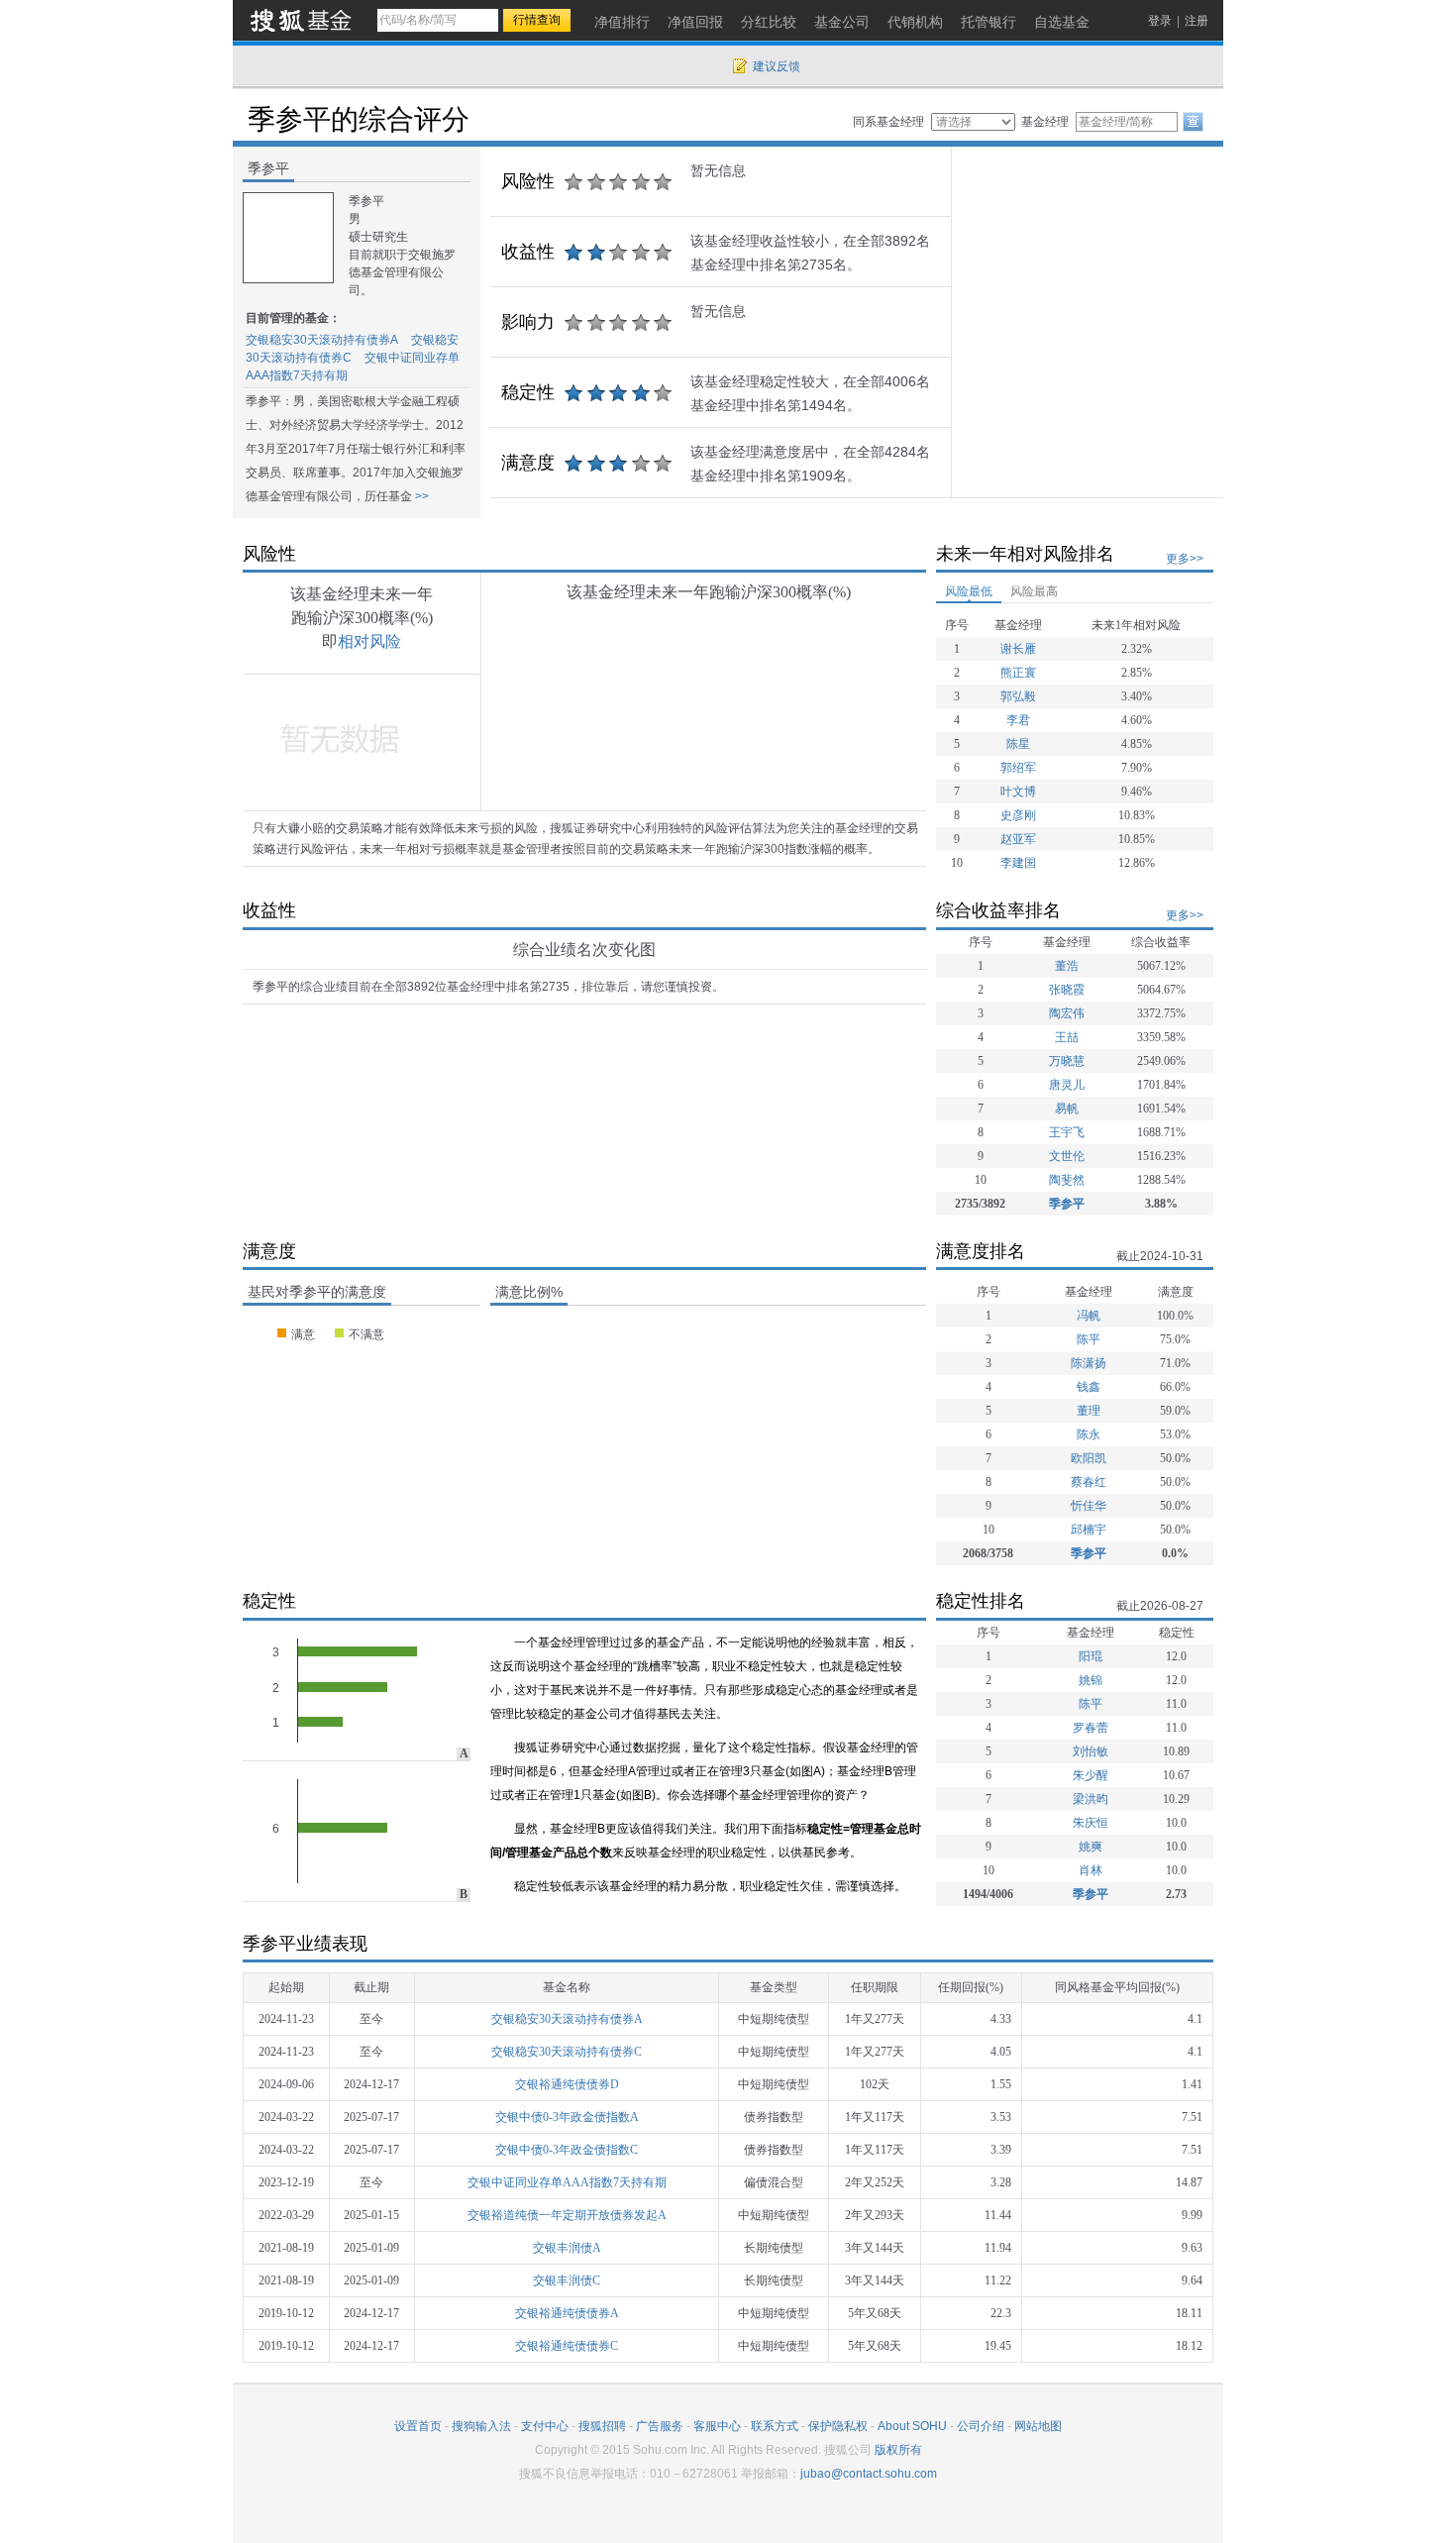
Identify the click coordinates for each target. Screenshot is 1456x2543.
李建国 (1018, 863)
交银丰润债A (567, 2248)
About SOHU (912, 2426)
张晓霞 (1067, 990)
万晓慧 (1067, 1061)
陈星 (1018, 744)
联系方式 (775, 2426)
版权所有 (898, 2450)
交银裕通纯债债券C (567, 2346)
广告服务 (660, 2426)
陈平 (1089, 1339)
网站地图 (1038, 2426)
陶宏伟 (1067, 1013)
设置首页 (418, 2426)
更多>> (1185, 559)
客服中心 (717, 2426)
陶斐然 (1067, 1180)
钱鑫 (1089, 1387)
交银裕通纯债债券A (567, 2313)
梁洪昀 (1091, 1799)
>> (420, 496)
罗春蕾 (1091, 1728)
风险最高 (1034, 591)
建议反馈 (777, 66)
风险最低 (969, 591)
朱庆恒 (1091, 1823)
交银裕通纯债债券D (567, 2084)
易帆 (1067, 1109)
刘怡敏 (1091, 1751)
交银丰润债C (567, 2280)
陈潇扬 (1089, 1363)
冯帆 (1089, 1316)
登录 (1160, 21)
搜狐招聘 (602, 2426)
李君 (1018, 720)
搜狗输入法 (481, 2426)
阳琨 (1091, 1656)
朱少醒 (1091, 1775)
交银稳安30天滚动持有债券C (567, 2052)
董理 (1089, 1411)
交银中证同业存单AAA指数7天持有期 (567, 2182)
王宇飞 (1067, 1132)
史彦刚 (1018, 815)
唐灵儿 (1067, 1085)
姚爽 (1091, 1847)
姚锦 (1091, 1680)
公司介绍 (981, 2426)
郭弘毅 (1018, 696)
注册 (1196, 21)
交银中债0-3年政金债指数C (567, 2150)
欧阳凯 (1089, 1458)
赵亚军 (1018, 839)
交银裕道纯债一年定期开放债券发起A (567, 2215)
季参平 (1067, 1204)
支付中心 (545, 2426)
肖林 (1091, 1870)
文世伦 (1067, 1156)
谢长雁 (1018, 649)
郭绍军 (1018, 768)
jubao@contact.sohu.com (869, 2474)
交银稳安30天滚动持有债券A (322, 340)
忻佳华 (1089, 1506)
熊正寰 (1018, 673)
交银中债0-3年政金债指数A (567, 2117)
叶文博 (1018, 792)
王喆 (1067, 1037)
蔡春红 (1089, 1482)
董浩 (1067, 966)
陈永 (1089, 1434)
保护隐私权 (838, 2426)
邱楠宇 (1089, 1530)
